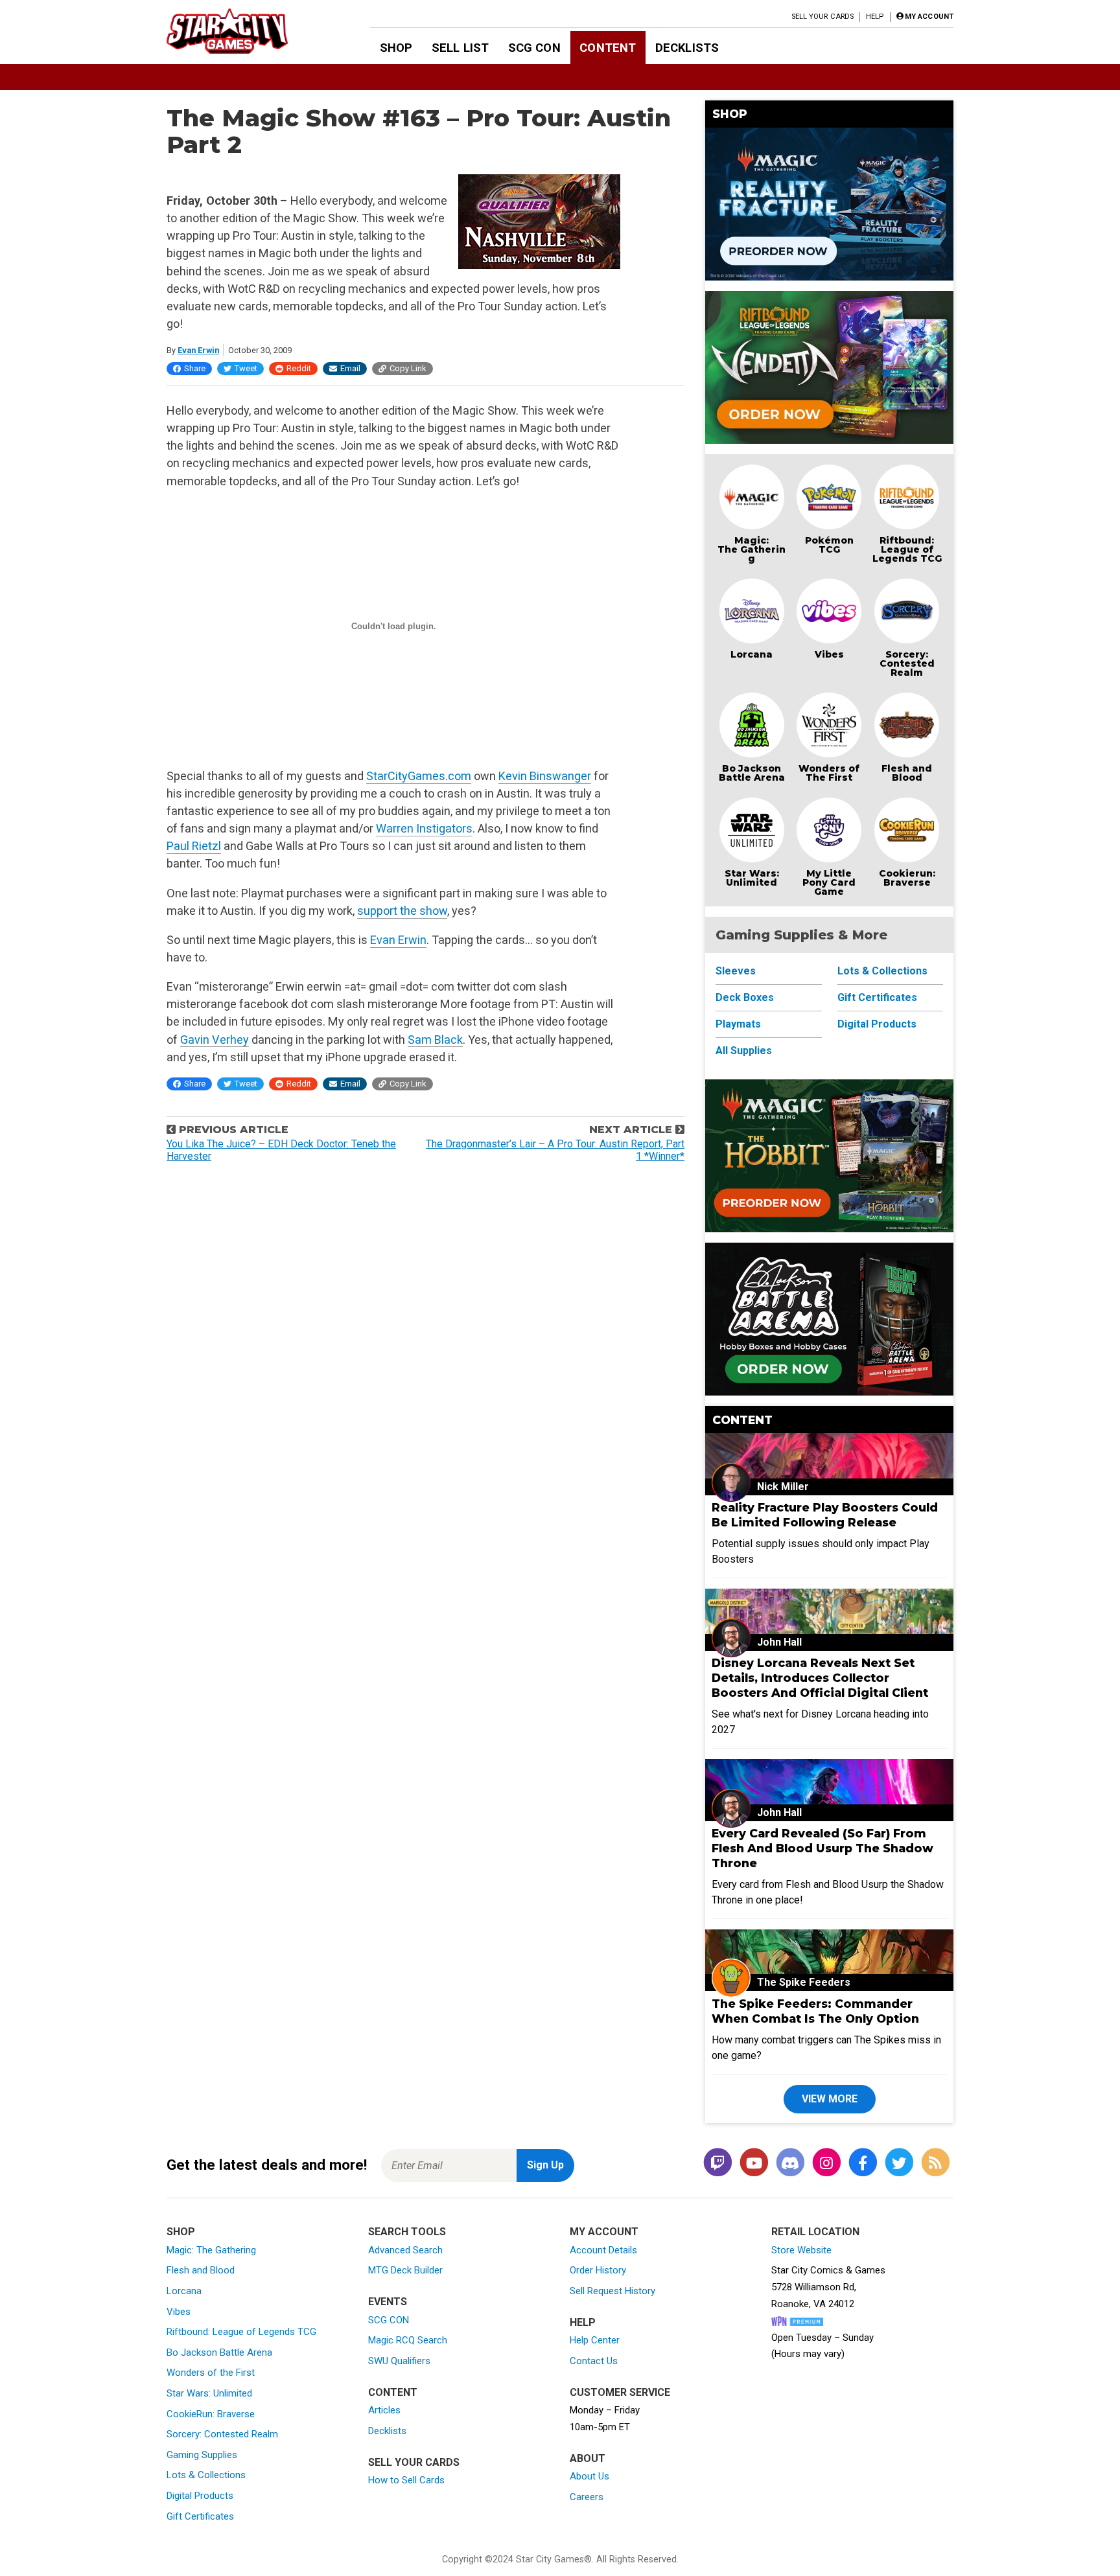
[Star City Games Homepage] (248, 31)
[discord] (790, 2163)
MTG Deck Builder (405, 2270)
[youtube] (754, 2163)
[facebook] (863, 2163)
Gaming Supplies (202, 2455)
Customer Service (620, 2392)
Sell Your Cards (823, 17)
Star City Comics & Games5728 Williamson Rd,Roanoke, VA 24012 (828, 2287)
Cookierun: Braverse (907, 878)
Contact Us (594, 2361)
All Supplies (744, 1051)
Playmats (738, 1024)
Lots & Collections (882, 971)
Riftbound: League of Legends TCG (907, 549)
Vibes (829, 654)
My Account (604, 2232)
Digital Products (877, 1024)
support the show (402, 911)
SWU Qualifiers (399, 2361)
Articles (384, 2410)
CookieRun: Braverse (211, 2414)
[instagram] (826, 2163)
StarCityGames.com (419, 776)
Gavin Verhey (215, 1040)
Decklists (687, 48)
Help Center (595, 2340)
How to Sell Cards (406, 2480)
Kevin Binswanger (545, 776)
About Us (589, 2476)
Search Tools (407, 2232)
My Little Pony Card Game (829, 882)
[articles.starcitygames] (935, 2163)
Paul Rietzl (194, 846)
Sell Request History (612, 2291)
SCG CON (534, 48)
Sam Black (435, 1040)
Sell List (460, 48)
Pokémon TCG (829, 545)
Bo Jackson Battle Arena (752, 773)
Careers (587, 2497)
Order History (598, 2270)
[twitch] (717, 2163)
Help (875, 17)
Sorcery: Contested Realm (907, 663)
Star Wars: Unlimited (752, 878)
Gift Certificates (877, 997)
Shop (396, 48)
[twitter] (899, 2163)
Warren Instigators (424, 828)
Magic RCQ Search (408, 2340)
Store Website (801, 2250)
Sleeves (736, 971)
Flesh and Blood (907, 773)
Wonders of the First (211, 2373)
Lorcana (752, 654)
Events (388, 2302)
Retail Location (815, 2232)
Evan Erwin (198, 350)
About (588, 2458)
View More (830, 2099)
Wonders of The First (829, 773)
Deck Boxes (745, 997)
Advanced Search (405, 2250)
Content (608, 48)
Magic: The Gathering (752, 549)
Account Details (603, 2250)
